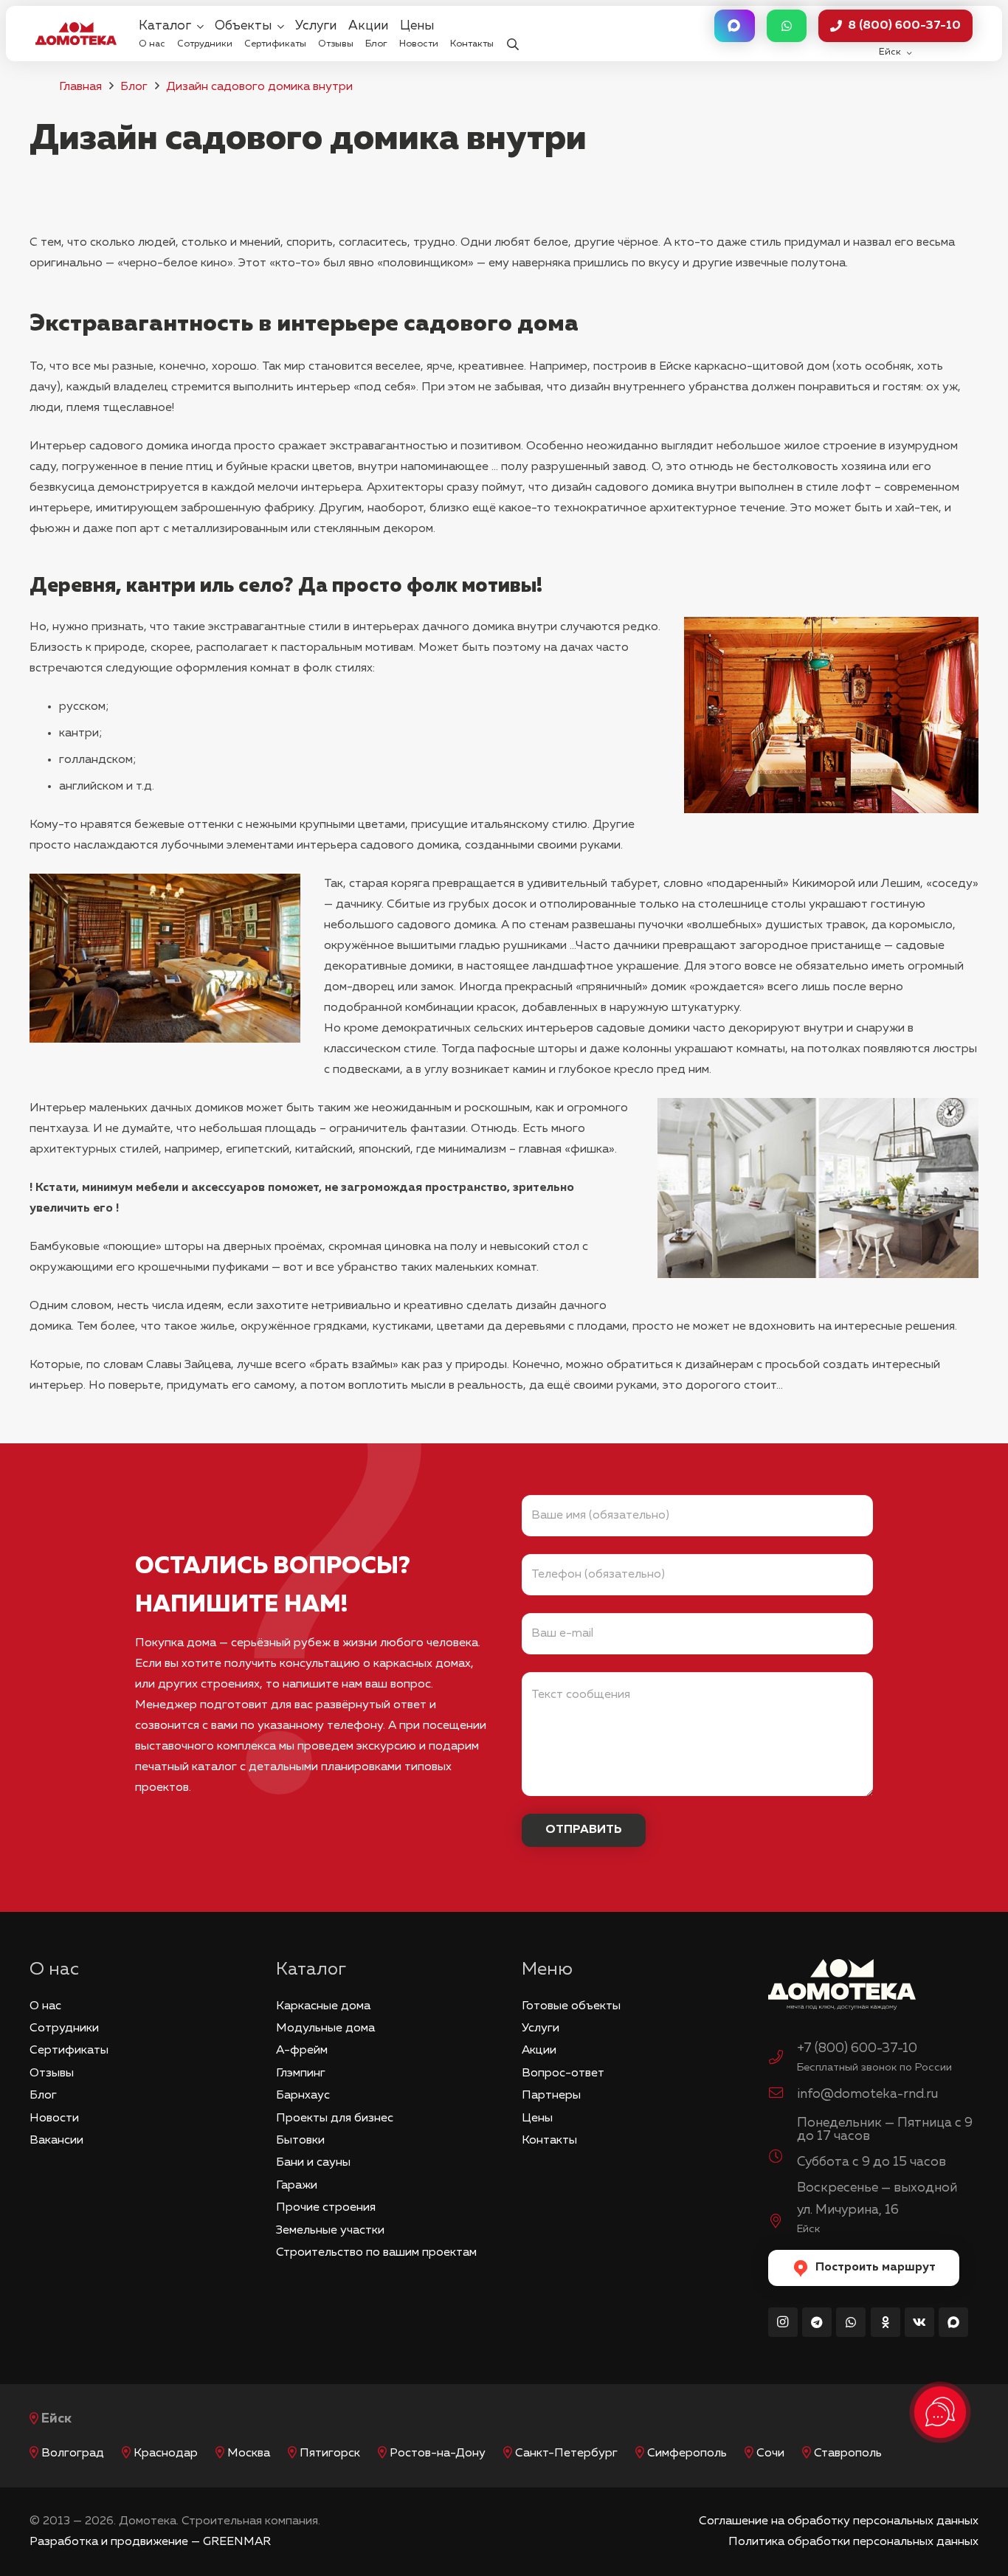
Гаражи (297, 2186)
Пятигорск (330, 2454)
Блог (134, 87)
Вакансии (56, 2141)
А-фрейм (302, 2051)
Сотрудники (64, 2028)
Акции (539, 2051)
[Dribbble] (953, 2322)
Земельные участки (330, 2231)
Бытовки (300, 2141)
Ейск (56, 2419)
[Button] (734, 26)
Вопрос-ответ (563, 2073)
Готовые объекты (571, 2006)
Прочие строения (326, 2208)
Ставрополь (848, 2454)
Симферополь (687, 2454)
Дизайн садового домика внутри (259, 87)
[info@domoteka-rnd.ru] (783, 2095)
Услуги (541, 2028)
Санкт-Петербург (566, 2454)
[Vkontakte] (919, 2322)
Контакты (549, 2141)
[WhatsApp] (851, 2322)
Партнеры (551, 2096)
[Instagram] (783, 2322)
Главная (80, 87)
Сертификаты (69, 2051)
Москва (249, 2454)
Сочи (770, 2454)
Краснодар (166, 2454)
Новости (54, 2119)
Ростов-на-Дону (438, 2454)
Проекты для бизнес (335, 2119)
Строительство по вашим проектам (376, 2253)
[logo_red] (76, 33)
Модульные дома (325, 2028)
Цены (537, 2119)
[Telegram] (817, 2322)
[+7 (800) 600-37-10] (783, 2059)
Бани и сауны (313, 2163)
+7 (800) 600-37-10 (857, 2048)
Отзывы (52, 2073)
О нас (45, 2006)
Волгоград (73, 2454)
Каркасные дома (323, 2006)
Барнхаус (303, 2096)
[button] (512, 34)
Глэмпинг (301, 2073)
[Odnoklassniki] (886, 2322)
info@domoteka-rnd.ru (867, 2094)
